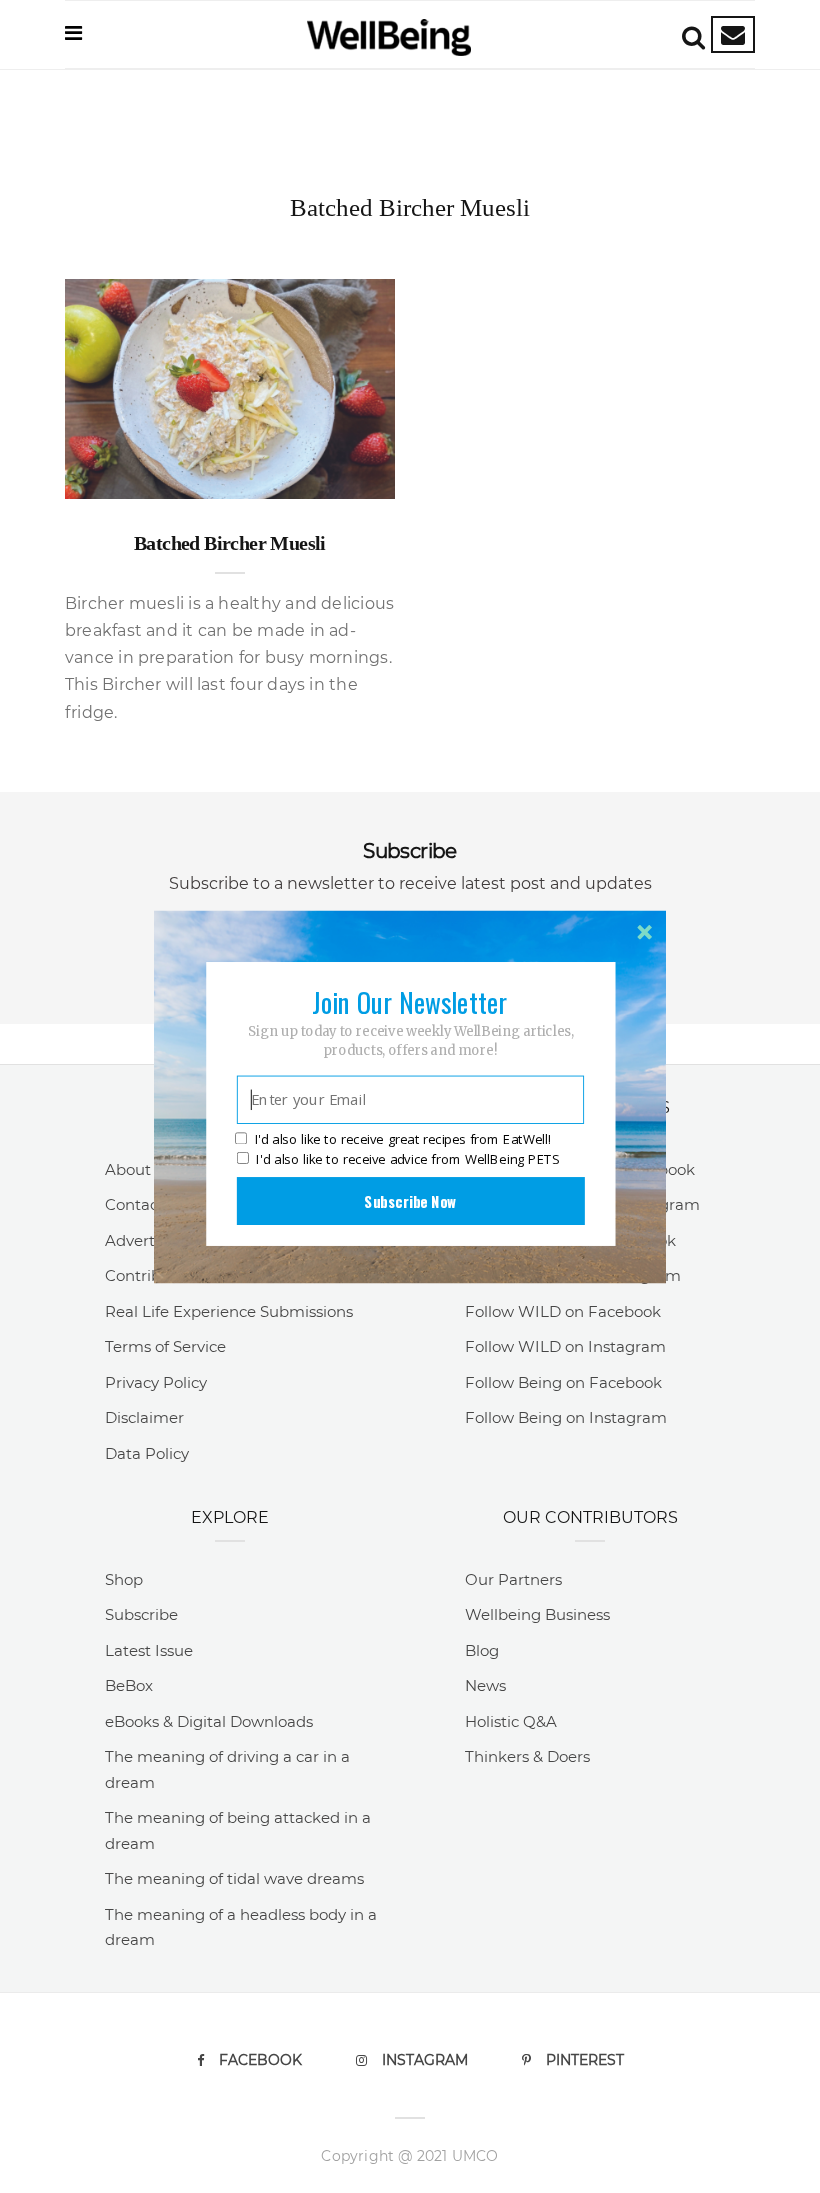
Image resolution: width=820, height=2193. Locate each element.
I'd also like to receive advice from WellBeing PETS (407, 1159)
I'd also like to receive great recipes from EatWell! (403, 1139)
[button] (410, 1001)
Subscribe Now (410, 1200)
